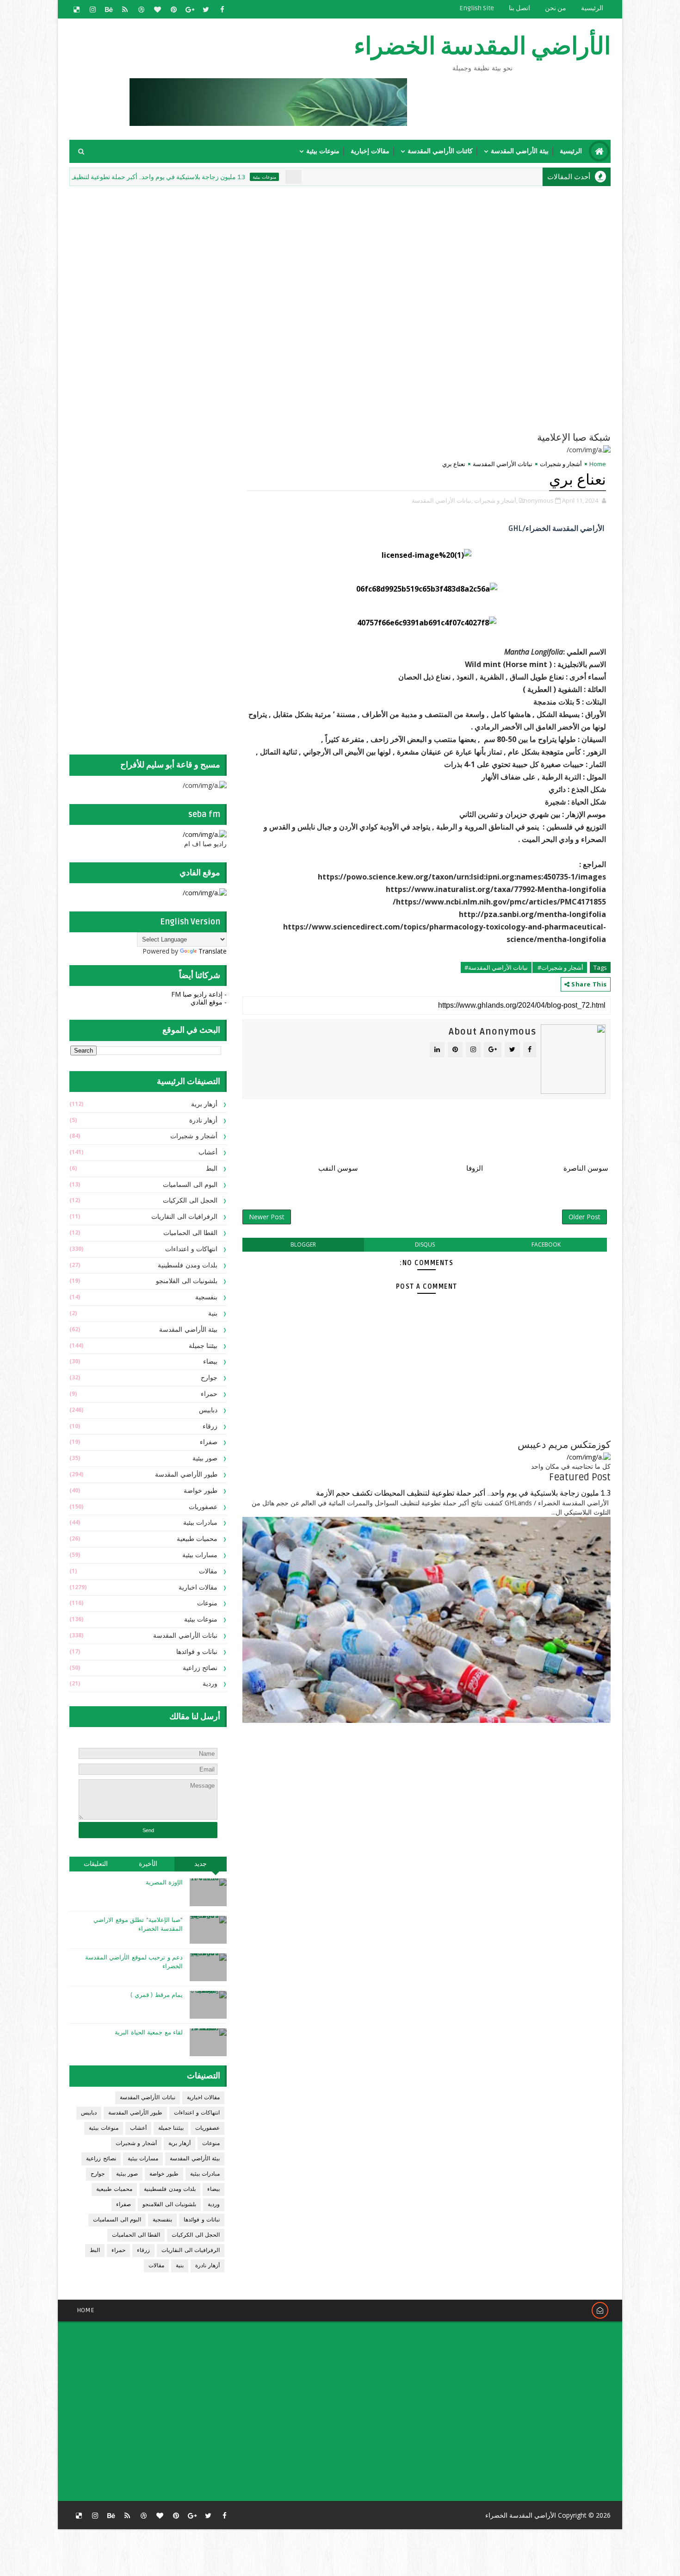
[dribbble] (141, 9)
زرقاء (210, 1426)
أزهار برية (204, 1104)
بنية (213, 1313)
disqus (425, 1244)
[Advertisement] (386, 253)
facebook (546, 1244)
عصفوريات (203, 1507)
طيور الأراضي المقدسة (186, 1475)
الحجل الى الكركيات (190, 1201)
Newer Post (267, 1217)
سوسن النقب (338, 1168)
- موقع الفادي (209, 1002)
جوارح (209, 1378)
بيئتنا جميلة (203, 1346)
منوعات (207, 1603)
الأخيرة (148, 1864)
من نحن (556, 8)
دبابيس (208, 1410)
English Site (477, 8)
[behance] (109, 9)
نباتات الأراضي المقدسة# (496, 967)
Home (598, 464)
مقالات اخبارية (198, 1587)
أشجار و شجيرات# (560, 967)
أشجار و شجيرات (561, 464)
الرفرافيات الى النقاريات (184, 1217)
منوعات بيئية (323, 151)
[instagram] (93, 9)
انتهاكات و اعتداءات (191, 1249)
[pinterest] (173, 9)
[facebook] (222, 9)
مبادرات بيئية (201, 1523)
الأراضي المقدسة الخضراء (482, 47)
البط (212, 1169)
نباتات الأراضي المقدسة (503, 464)
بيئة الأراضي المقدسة (520, 151)
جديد (201, 1864)
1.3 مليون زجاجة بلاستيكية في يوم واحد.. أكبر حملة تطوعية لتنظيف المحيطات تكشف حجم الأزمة (192, 177)
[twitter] (206, 9)
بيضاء (210, 1362)
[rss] (125, 9)
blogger (303, 1244)
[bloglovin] (157, 9)
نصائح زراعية (200, 1668)
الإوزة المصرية (164, 1883)
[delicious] (76, 9)
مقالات (208, 1571)
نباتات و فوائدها (197, 1652)
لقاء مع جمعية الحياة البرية (149, 2033)
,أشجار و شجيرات (496, 500)
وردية (210, 1684)
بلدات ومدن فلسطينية (188, 1265)
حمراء (209, 1394)
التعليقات (96, 1864)
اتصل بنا (519, 8)
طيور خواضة (201, 1491)
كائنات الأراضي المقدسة (440, 151)
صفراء (209, 1442)
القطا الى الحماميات (190, 1233)
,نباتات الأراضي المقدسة (442, 500)
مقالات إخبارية (370, 151)
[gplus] (190, 9)
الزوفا (475, 1168)
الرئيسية (592, 8)
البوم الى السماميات (190, 1185)
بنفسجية (206, 1297)
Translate (213, 951)
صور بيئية (205, 1458)
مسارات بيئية (200, 1555)
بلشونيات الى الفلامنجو (187, 1281)
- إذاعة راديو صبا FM (199, 994)
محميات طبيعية (197, 1539)
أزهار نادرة (204, 1120)
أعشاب (208, 1152)
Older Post (584, 1217)
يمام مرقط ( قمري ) (157, 1995)
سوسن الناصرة (586, 1168)
